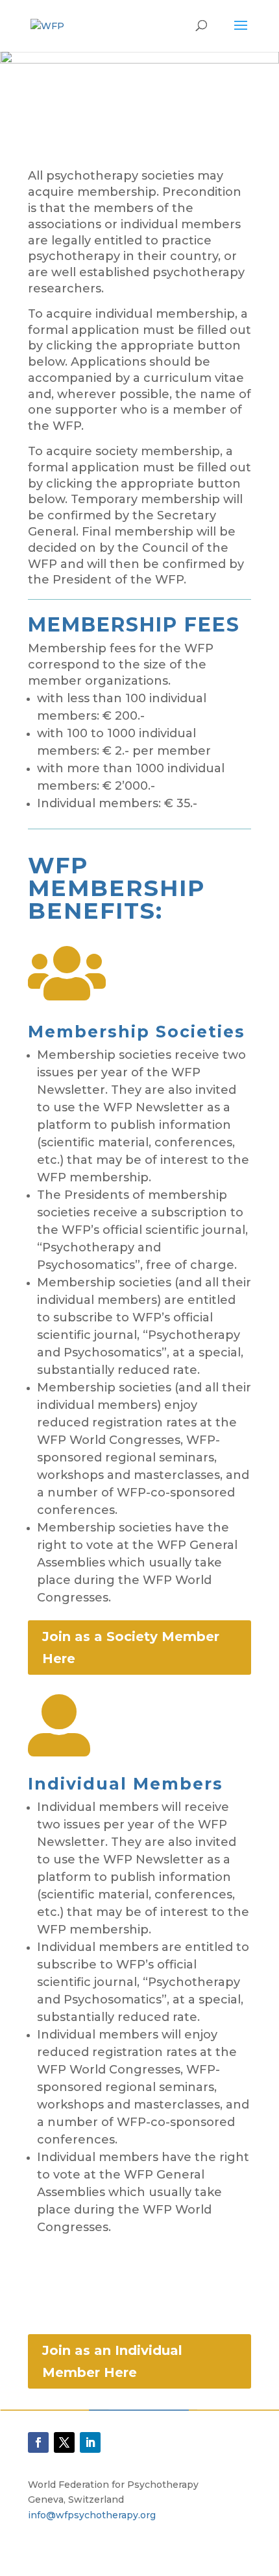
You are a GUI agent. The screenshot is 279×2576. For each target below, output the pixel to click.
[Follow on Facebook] (38, 2442)
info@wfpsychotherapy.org (92, 2515)
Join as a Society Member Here (131, 1648)
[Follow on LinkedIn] (90, 2442)
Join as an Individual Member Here (112, 2361)
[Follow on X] (64, 2442)
